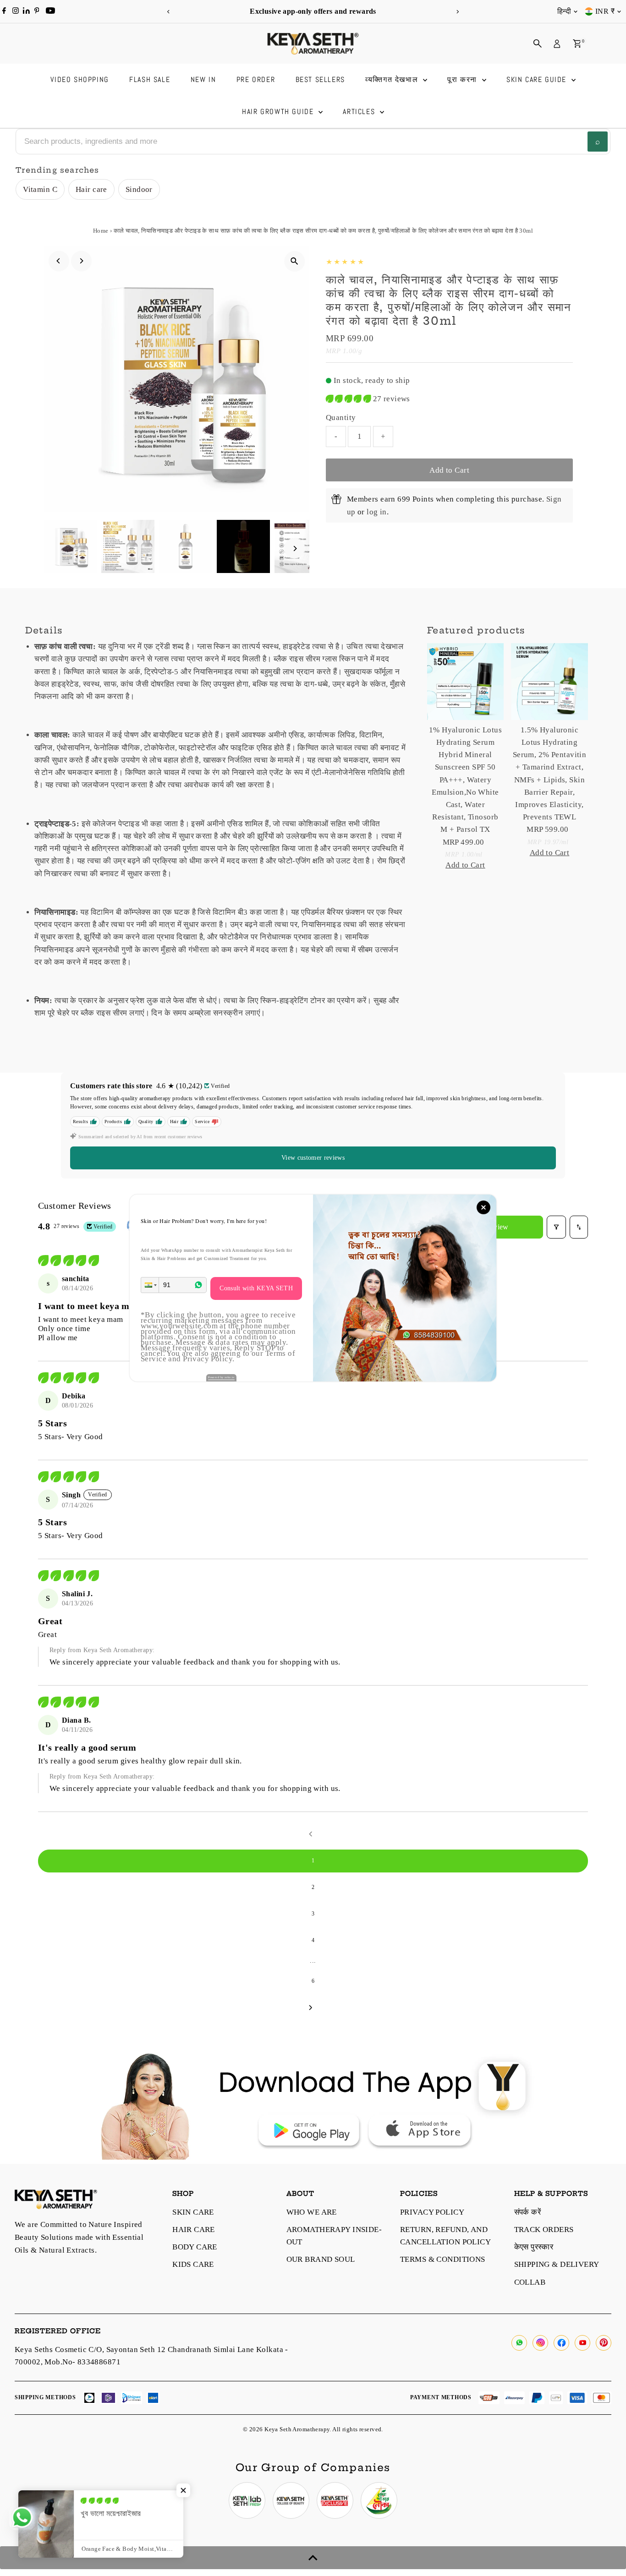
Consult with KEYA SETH (256, 1288)
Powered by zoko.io (221, 1377)
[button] (150, 1285)
